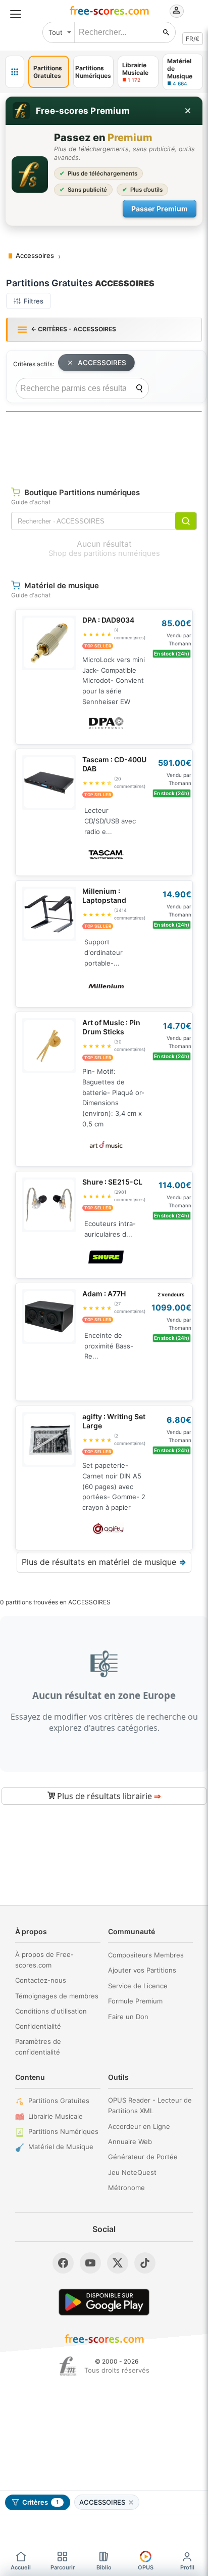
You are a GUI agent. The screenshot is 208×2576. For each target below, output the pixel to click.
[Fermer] (188, 111)
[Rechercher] (166, 32)
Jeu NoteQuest (132, 2172)
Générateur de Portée (143, 2157)
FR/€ (193, 39)
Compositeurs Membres (146, 1955)
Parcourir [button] (63, 2567)
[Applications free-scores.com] (15, 72)
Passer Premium (160, 209)
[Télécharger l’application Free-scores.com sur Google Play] (104, 2302)
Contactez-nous (41, 1980)
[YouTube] (90, 2263)
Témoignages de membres (57, 1996)
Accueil (21, 2567)
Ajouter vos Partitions (142, 1970)
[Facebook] (63, 2263)
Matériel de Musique (61, 2147)
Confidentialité (38, 2026)
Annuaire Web (130, 2142)
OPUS (146, 2567)
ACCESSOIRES (102, 363)
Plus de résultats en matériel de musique (104, 1562)
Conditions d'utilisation (51, 2011)
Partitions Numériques (63, 2131)
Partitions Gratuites (59, 2101)
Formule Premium (135, 2001)
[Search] (139, 388)
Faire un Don (128, 2017)
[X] (118, 2263)
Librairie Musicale (56, 2116)
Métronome (126, 2188)
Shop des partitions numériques (104, 553)
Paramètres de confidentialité (38, 2047)
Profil (187, 2567)
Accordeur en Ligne (139, 2126)
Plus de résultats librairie (108, 1796)
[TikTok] (145, 2263)
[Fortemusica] (68, 2366)
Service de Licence (138, 1986)
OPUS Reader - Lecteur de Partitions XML (150, 2105)
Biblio (104, 2567)
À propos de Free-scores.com (44, 1960)
